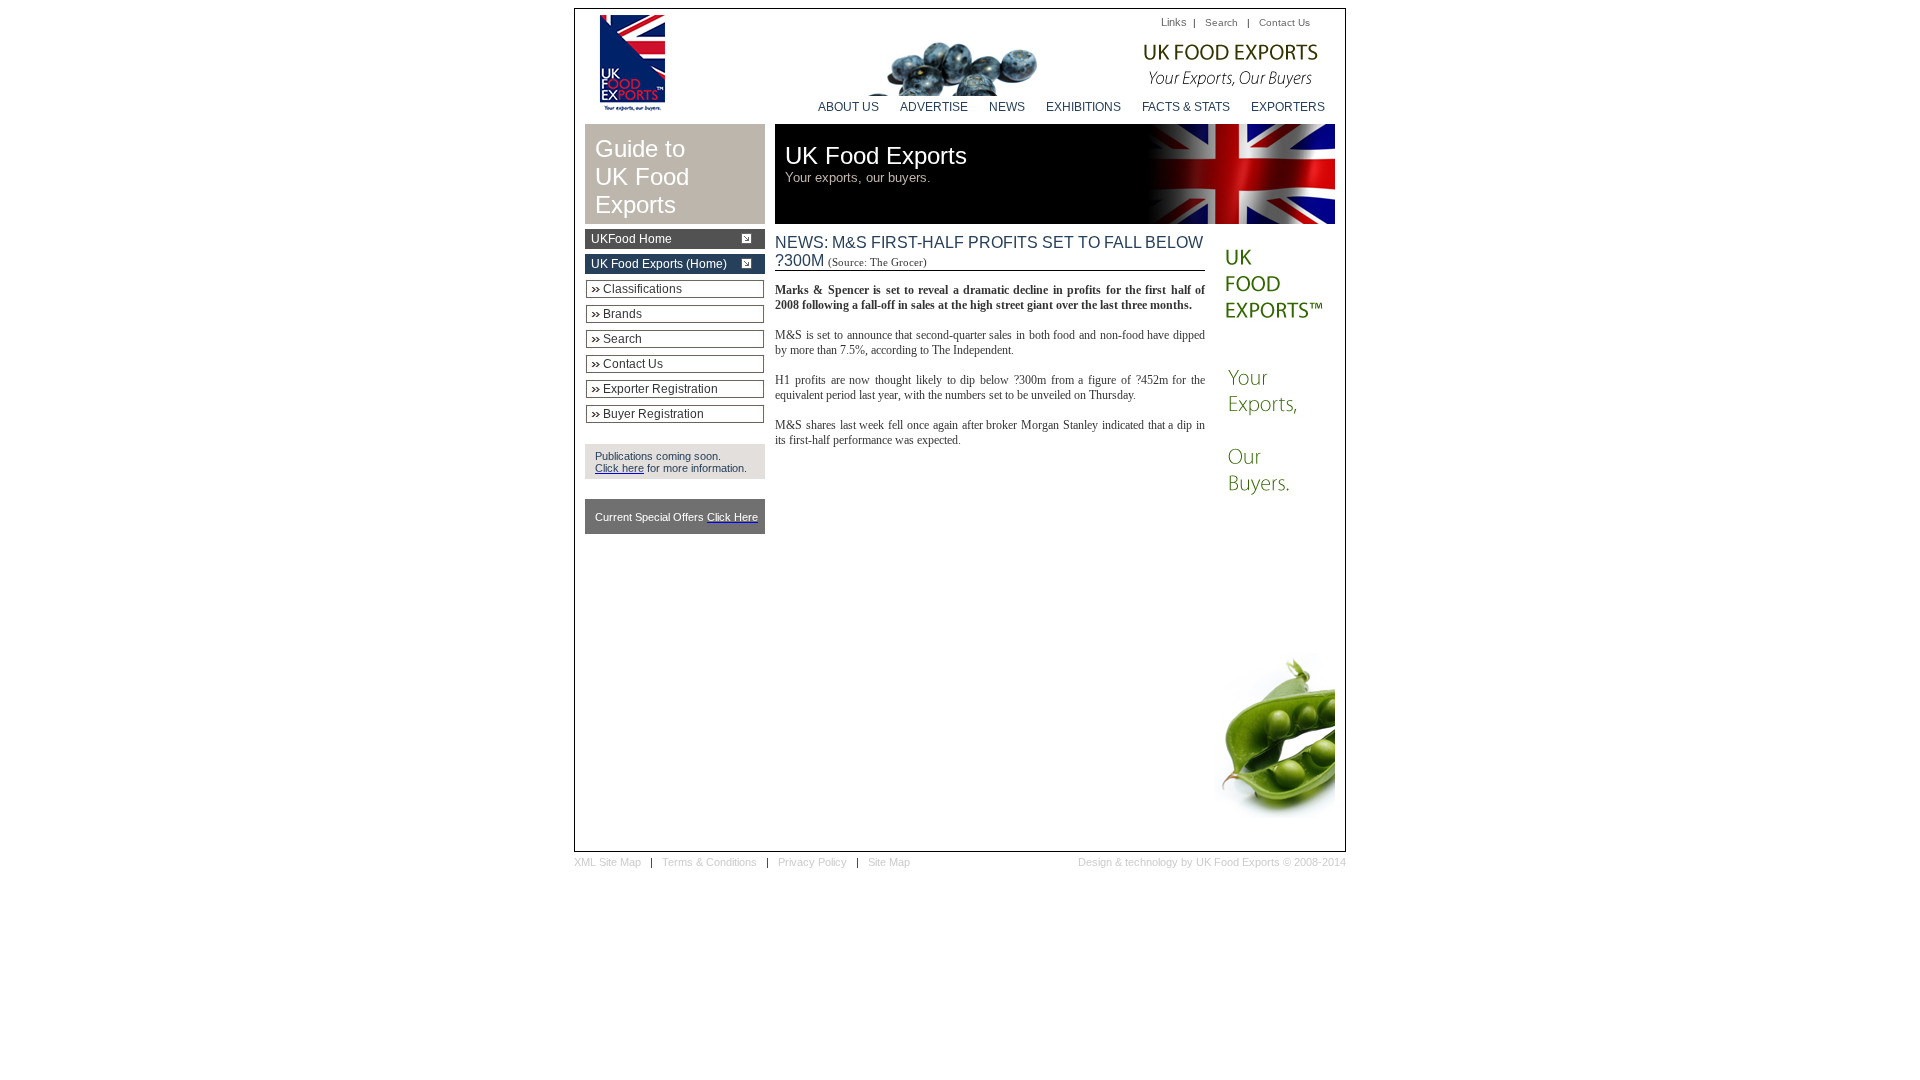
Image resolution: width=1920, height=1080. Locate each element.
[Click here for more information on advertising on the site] (1091, 90)
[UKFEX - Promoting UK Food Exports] (632, 105)
